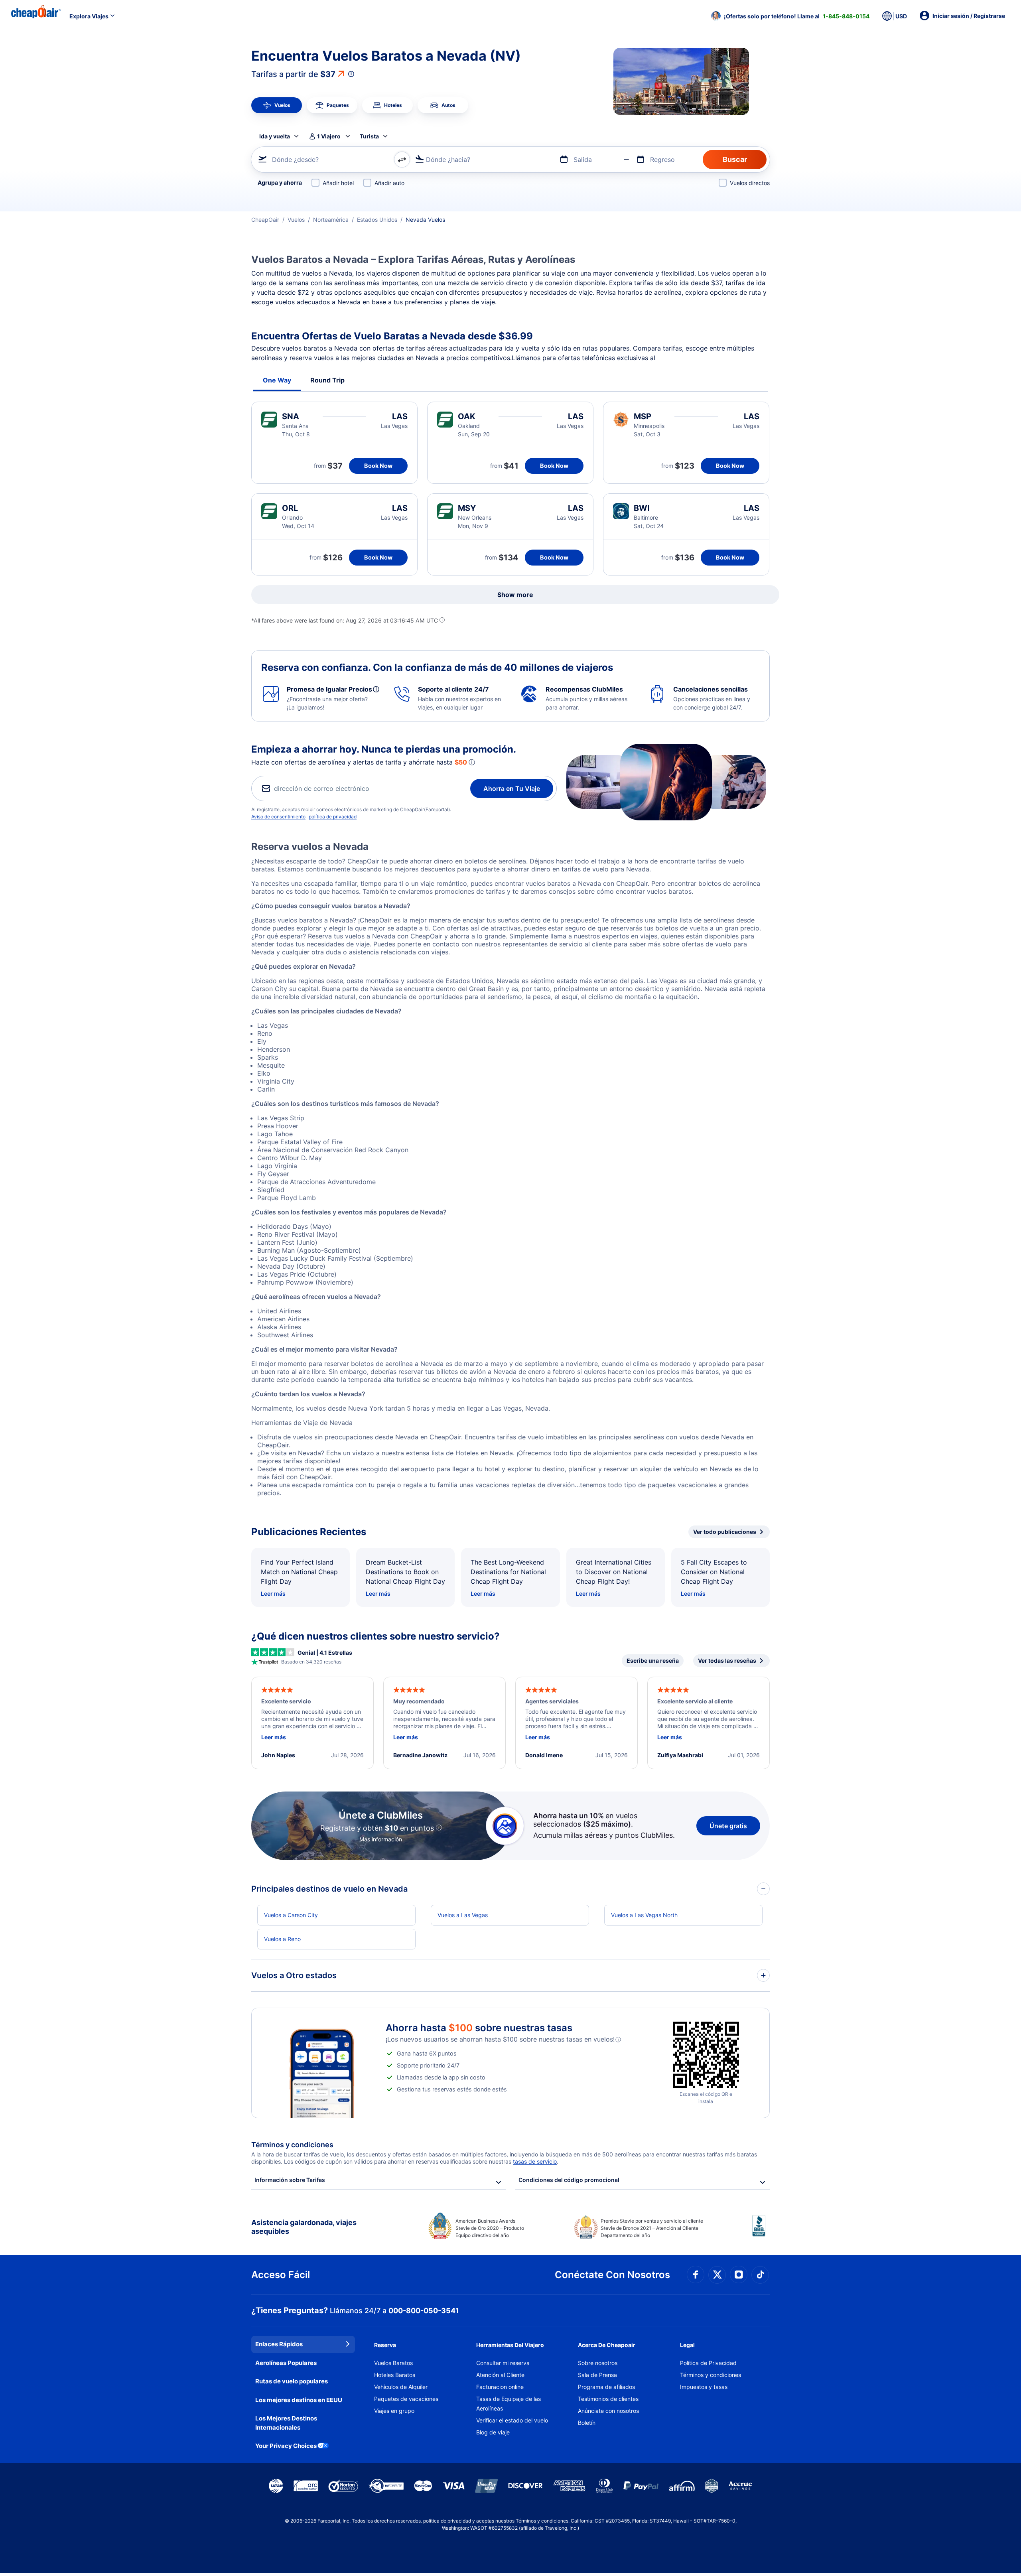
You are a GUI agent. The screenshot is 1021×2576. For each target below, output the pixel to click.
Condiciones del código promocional (569, 2180)
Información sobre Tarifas (290, 2180)
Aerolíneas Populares (286, 2363)
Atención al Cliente (500, 2375)
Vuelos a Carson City (291, 1915)
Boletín (587, 2423)
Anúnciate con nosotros (608, 2411)
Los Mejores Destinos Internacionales (286, 2423)
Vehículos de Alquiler (401, 2387)
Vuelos (296, 220)
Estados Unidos (377, 220)
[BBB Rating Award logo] (761, 2232)
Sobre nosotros (598, 2363)
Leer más (273, 1593)
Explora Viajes (89, 16)
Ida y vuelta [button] (275, 136)
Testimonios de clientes (608, 2399)
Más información (381, 1839)
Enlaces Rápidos (279, 2344)
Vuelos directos (750, 183)
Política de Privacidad (708, 2363)
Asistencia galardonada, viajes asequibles (304, 2227)
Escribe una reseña (653, 1661)
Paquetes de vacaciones (406, 2399)
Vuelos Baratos (393, 2363)
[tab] (277, 105)
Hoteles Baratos (395, 2375)
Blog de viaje (493, 2432)
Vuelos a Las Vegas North (644, 1915)
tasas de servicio (535, 2161)
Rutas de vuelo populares (292, 2381)
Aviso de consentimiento (278, 817)
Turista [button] (369, 136)
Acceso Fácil (281, 2275)
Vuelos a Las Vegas (463, 1915)
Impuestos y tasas (704, 2387)
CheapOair (265, 220)
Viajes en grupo (394, 2411)
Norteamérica (331, 220)
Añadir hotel (338, 183)
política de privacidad (333, 817)
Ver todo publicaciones (725, 1532)
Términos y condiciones (711, 2375)
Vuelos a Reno (282, 1939)
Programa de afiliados (606, 2387)
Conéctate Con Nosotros (612, 2275)
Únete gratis (728, 1826)
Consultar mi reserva (503, 2363)
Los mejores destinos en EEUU (299, 2400)
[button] (790, 16)
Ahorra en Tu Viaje (512, 788)
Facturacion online (500, 2387)
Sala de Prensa (597, 2375)
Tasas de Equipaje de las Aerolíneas (509, 2404)
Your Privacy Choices (286, 2446)
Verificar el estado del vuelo (512, 2420)
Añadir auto (389, 183)
